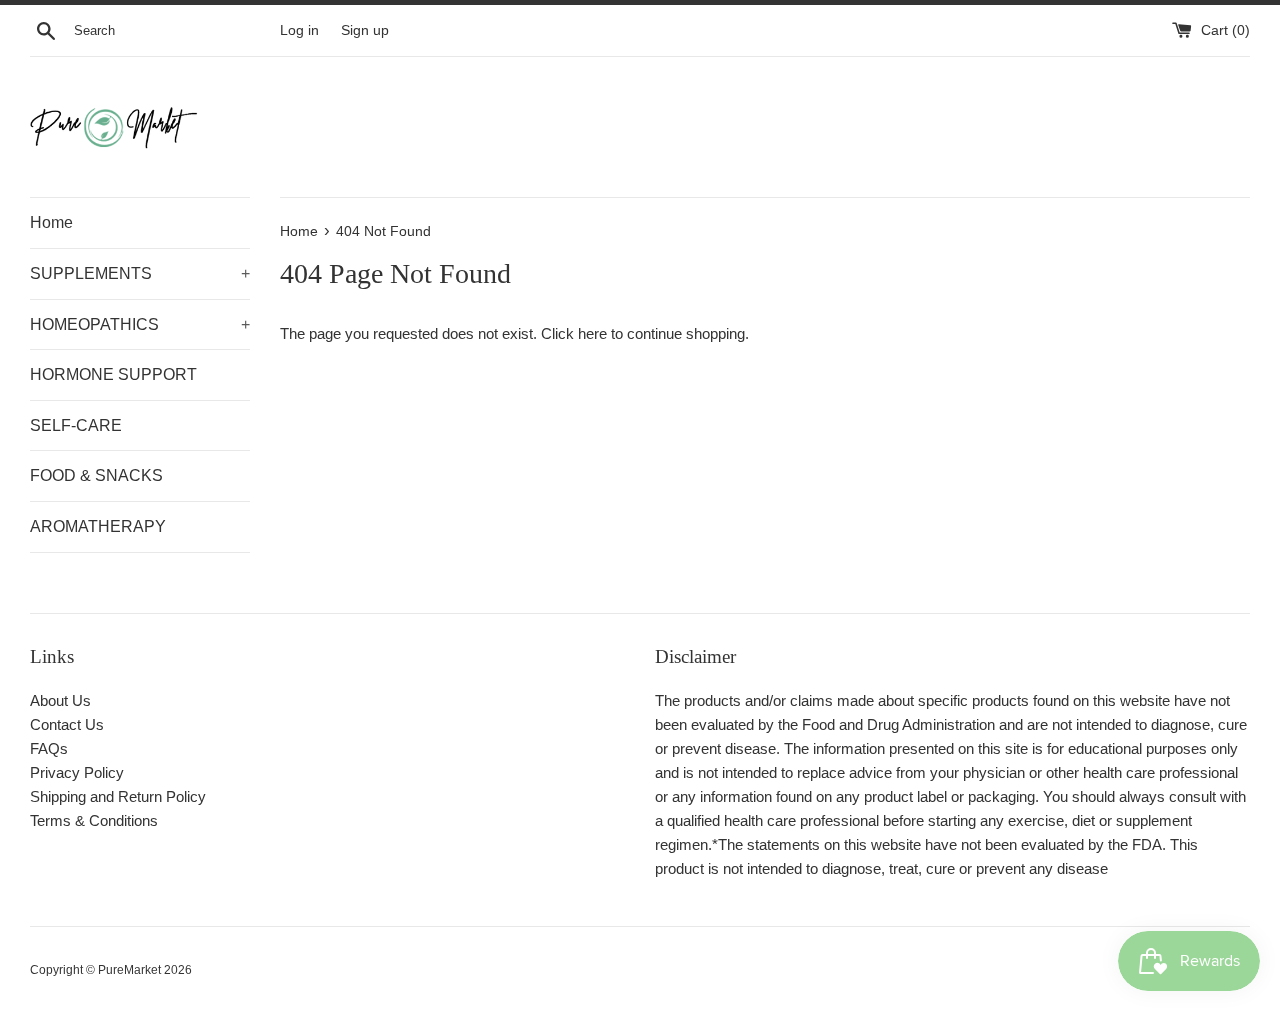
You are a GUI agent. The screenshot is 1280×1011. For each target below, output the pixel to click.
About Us (60, 700)
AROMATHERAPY (98, 526)
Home (51, 222)
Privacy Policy (77, 772)
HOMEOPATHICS (140, 324)
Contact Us (67, 724)
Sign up (365, 30)
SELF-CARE (76, 425)
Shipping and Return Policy (118, 796)
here (592, 333)
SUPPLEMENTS (140, 273)
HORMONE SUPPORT (113, 374)
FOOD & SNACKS (96, 475)
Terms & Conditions (94, 820)
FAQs (49, 748)
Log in (299, 30)
